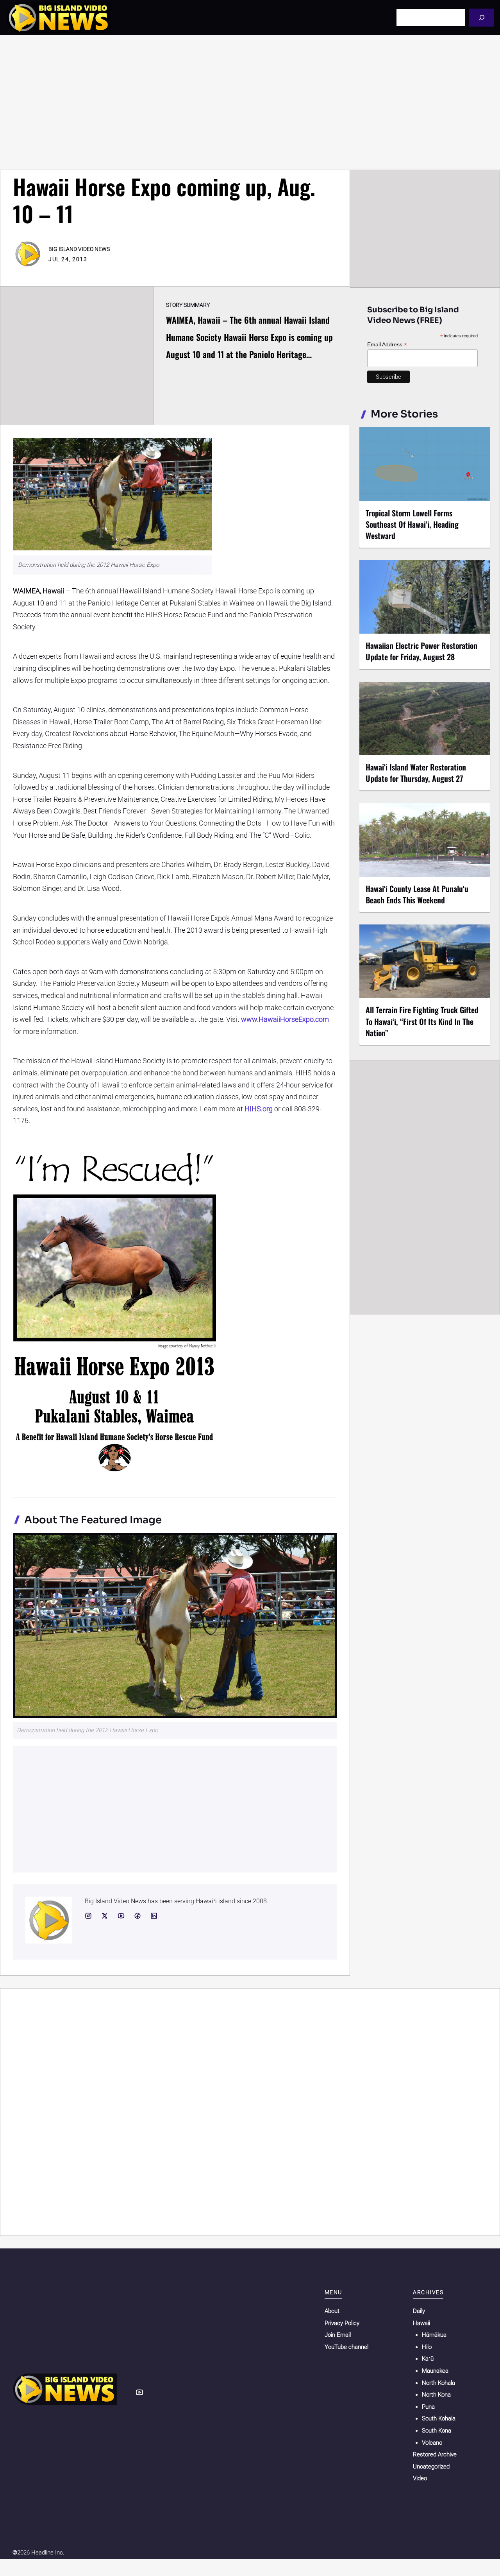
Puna (428, 2407)
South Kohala (439, 2418)
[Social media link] (88, 1916)
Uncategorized (431, 2467)
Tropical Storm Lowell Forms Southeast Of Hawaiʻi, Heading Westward (412, 524)
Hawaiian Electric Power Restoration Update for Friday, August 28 (421, 651)
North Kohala (438, 2383)
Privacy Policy (342, 2323)
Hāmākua (434, 2335)
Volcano (432, 2443)
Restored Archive (435, 2454)
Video (420, 2478)
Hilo (427, 2347)
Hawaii (421, 2323)
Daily (419, 2311)
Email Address (387, 345)
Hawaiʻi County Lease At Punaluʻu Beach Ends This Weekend (417, 894)
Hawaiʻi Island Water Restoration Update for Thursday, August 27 (416, 773)
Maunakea (435, 2371)
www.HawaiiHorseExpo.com (285, 1019)
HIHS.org (259, 1109)
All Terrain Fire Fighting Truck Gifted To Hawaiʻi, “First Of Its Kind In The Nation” (422, 1021)
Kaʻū (428, 2359)
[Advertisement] (250, 102)
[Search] (481, 17)
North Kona (436, 2395)
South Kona (437, 2431)
